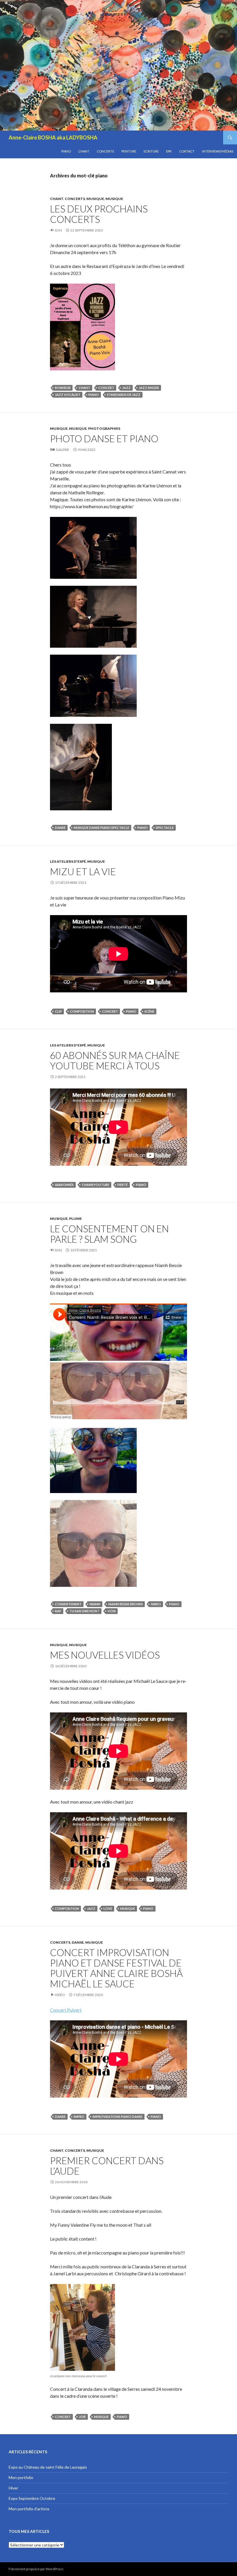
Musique (95, 199)
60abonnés (64, 1185)
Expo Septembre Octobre (32, 2498)
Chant (84, 151)
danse (60, 828)
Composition (82, 1011)
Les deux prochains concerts (99, 214)
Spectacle (165, 828)
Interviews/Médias (218, 151)
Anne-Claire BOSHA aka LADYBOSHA (53, 137)
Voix (112, 1611)
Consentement (68, 1604)
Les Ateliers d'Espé (68, 861)
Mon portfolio (21, 2477)
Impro (79, 2117)
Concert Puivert (66, 2010)
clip (58, 1011)
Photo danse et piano (104, 438)
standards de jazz (124, 395)
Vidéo (60, 1995)
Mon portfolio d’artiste (29, 2509)
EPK (169, 151)
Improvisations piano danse (117, 2117)
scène (149, 1011)
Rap (58, 1611)
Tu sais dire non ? (84, 1611)
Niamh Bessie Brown (126, 1604)
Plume (75, 1219)
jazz (126, 388)
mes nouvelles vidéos (105, 1655)
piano (94, 395)
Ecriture (151, 151)
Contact (187, 151)
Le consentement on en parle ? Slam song (109, 1234)
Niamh (95, 1604)
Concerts (105, 151)
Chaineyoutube (96, 1185)
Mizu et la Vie (83, 871)
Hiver (13, 2488)
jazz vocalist (68, 395)
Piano (66, 151)
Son (58, 230)
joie (82, 2417)
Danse (78, 1942)
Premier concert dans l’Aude (107, 2166)
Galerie (63, 450)
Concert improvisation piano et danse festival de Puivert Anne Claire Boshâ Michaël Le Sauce (116, 1968)
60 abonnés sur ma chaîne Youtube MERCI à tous (115, 1060)
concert (106, 388)
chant (84, 388)
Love (108, 1908)
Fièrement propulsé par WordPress (36, 2569)
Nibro (156, 1604)
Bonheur (63, 388)
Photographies (104, 428)
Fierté (123, 1185)
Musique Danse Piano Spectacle (101, 828)
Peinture (129, 151)
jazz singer (149, 388)
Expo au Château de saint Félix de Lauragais (48, 2467)
